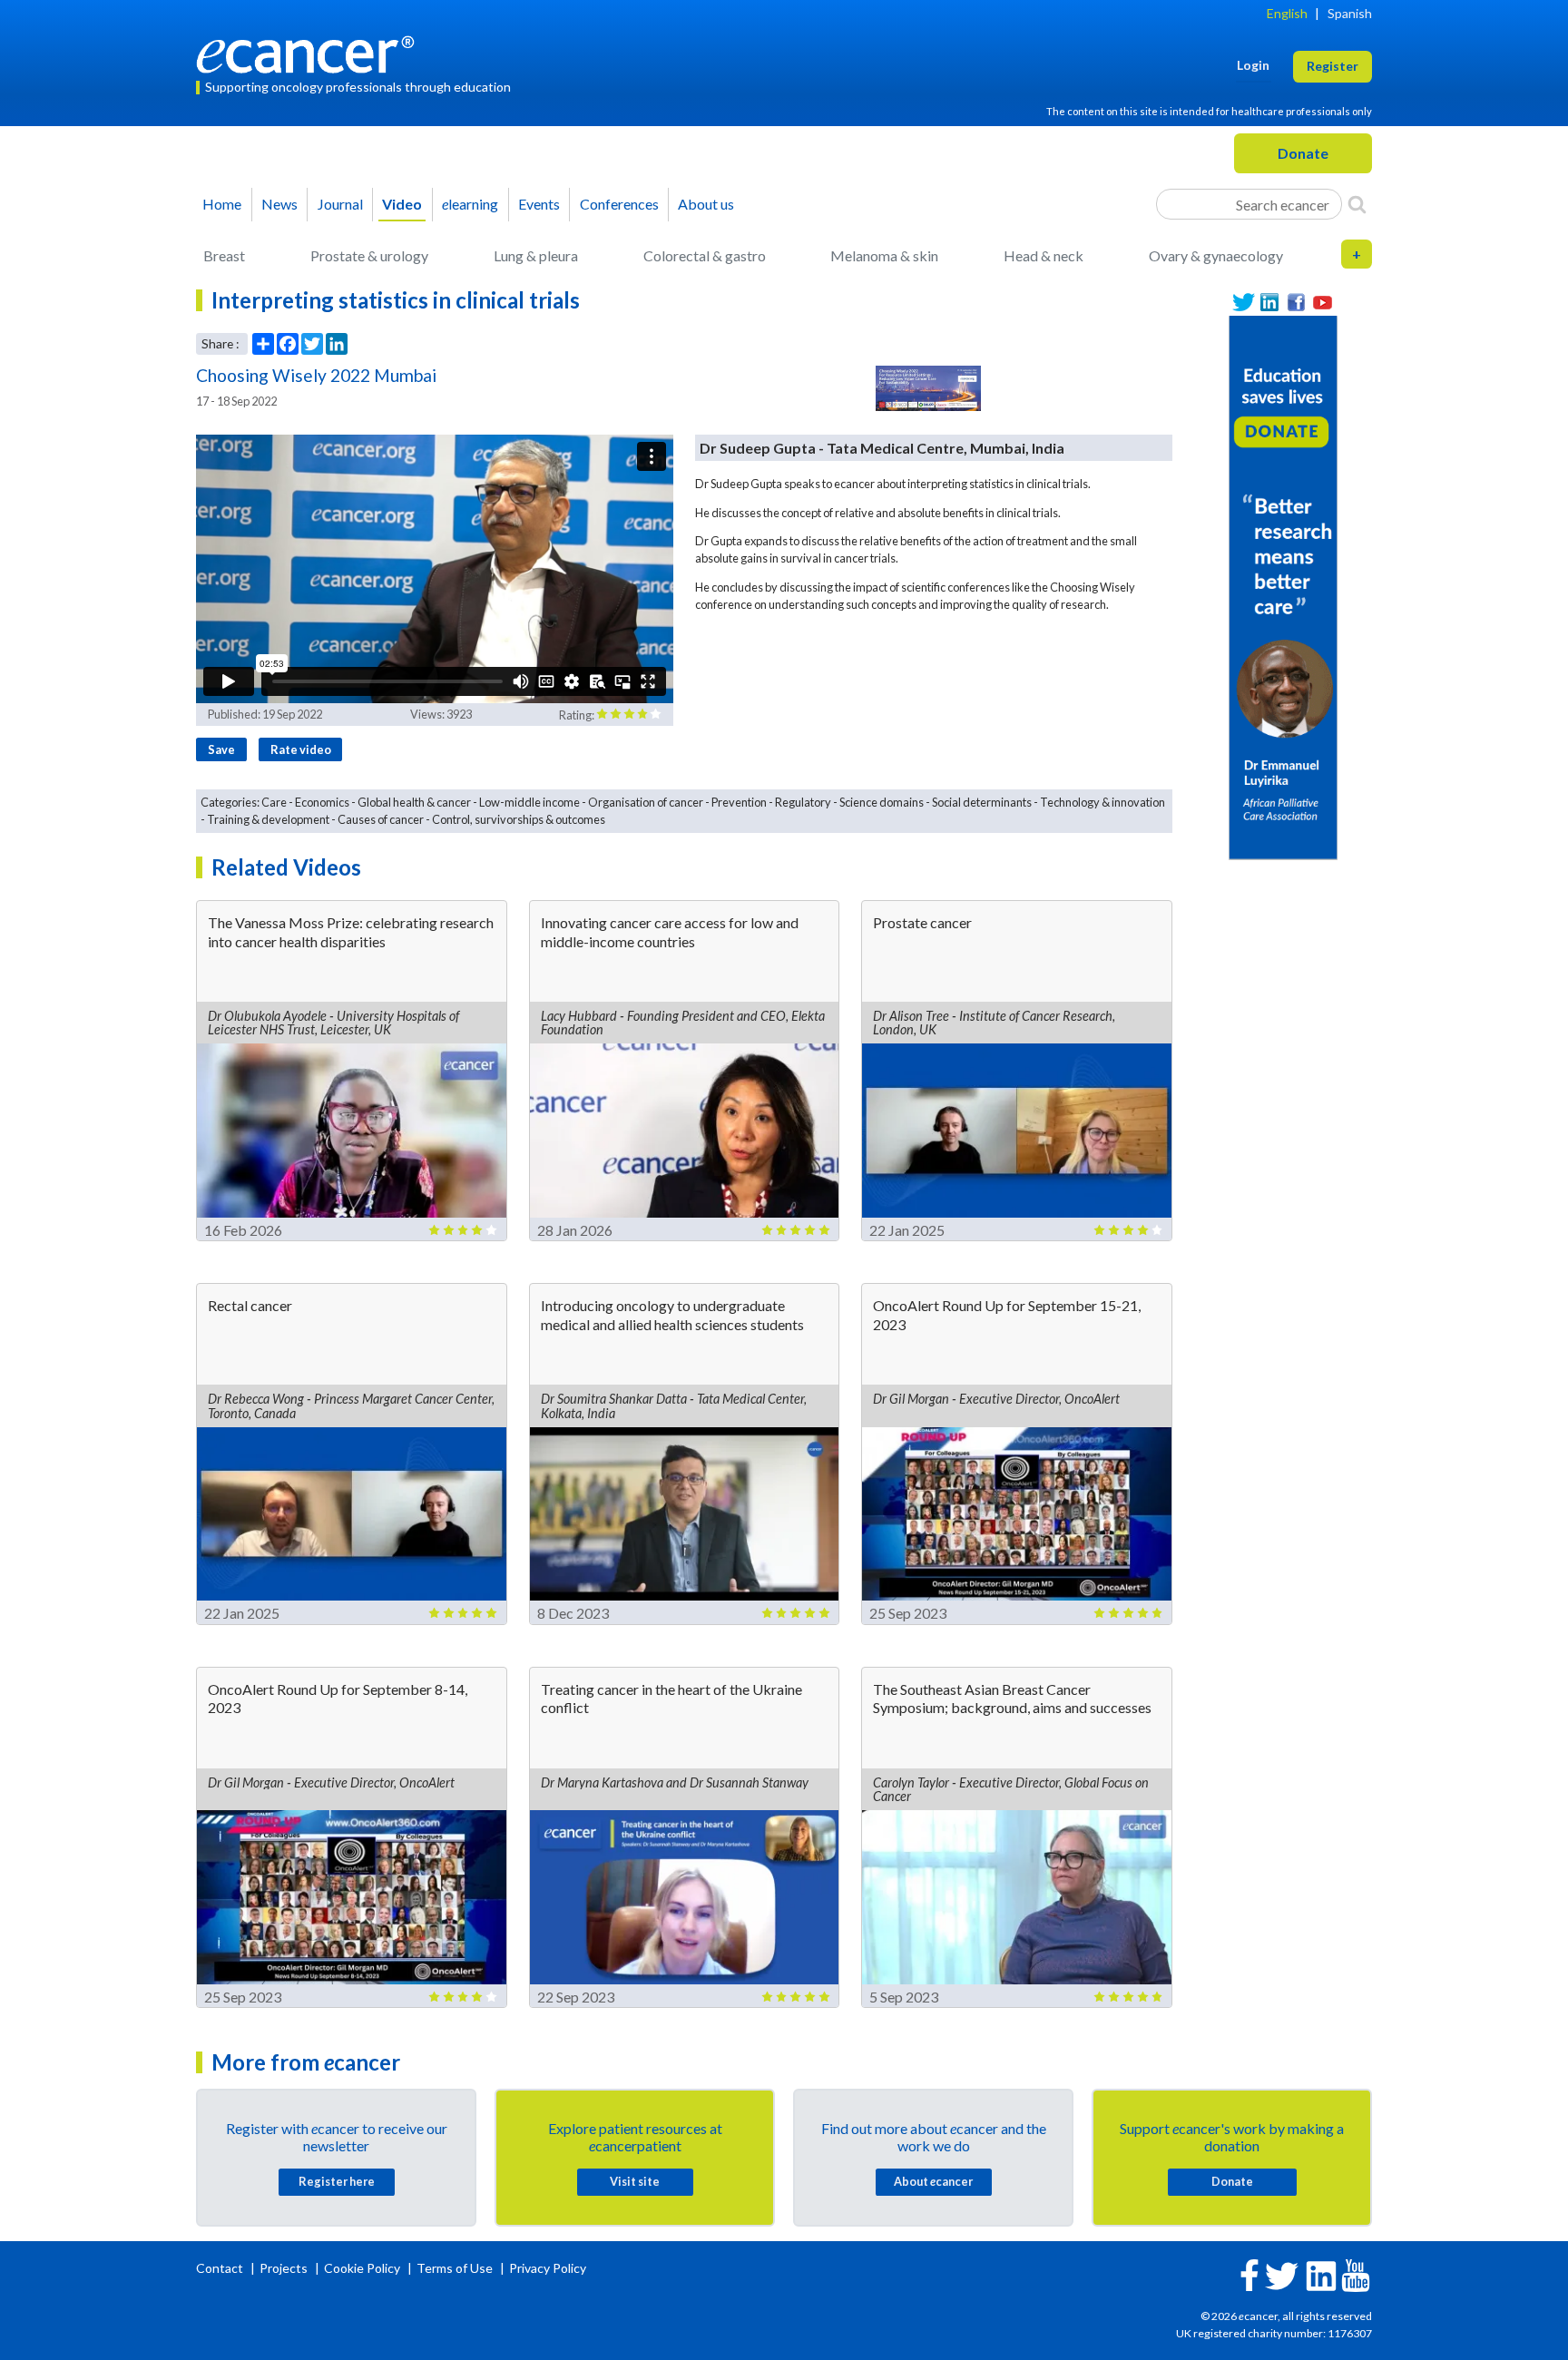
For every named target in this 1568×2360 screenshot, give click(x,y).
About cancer (933, 2181)
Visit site (635, 2181)
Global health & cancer (414, 802)
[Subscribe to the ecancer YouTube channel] (1356, 2273)
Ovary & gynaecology (1216, 255)
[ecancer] (310, 52)
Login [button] (1253, 65)
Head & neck (1044, 255)
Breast (224, 255)
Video (402, 204)
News (279, 204)
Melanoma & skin (884, 255)
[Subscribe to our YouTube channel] (1323, 303)
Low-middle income (529, 802)
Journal (340, 204)
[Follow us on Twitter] (1244, 303)
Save (221, 749)
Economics (322, 802)
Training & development (268, 819)
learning (470, 204)
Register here (337, 2181)
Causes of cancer (381, 819)
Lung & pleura (536, 255)
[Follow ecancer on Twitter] (1282, 2274)
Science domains (882, 802)
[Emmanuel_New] (1283, 586)
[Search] (1357, 204)
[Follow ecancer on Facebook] (1249, 2273)
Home (222, 204)
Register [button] (1333, 66)
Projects (285, 2268)
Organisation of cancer (646, 802)
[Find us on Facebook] (1296, 303)
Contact (221, 2268)
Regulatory (803, 802)
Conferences (619, 204)
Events (539, 204)
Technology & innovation (1102, 802)
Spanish (1350, 13)
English (1287, 13)
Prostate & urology (369, 255)
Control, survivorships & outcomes (519, 819)
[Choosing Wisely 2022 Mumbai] (928, 388)
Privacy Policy (548, 2268)
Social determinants (982, 802)
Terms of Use (455, 2268)
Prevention (739, 802)
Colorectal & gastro (705, 255)
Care (274, 802)
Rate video (301, 749)
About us (706, 204)
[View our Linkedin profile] (1270, 303)
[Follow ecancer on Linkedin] (1321, 2274)
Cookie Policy (362, 2268)
